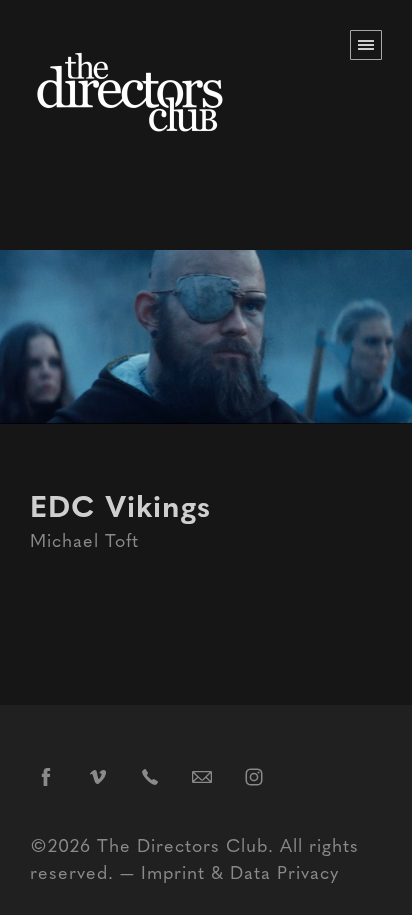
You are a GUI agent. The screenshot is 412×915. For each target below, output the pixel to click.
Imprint (173, 871)
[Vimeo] (98, 776)
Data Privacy (284, 871)
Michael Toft (84, 539)
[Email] (202, 776)
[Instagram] (254, 776)
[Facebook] (46, 776)
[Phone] (150, 776)
